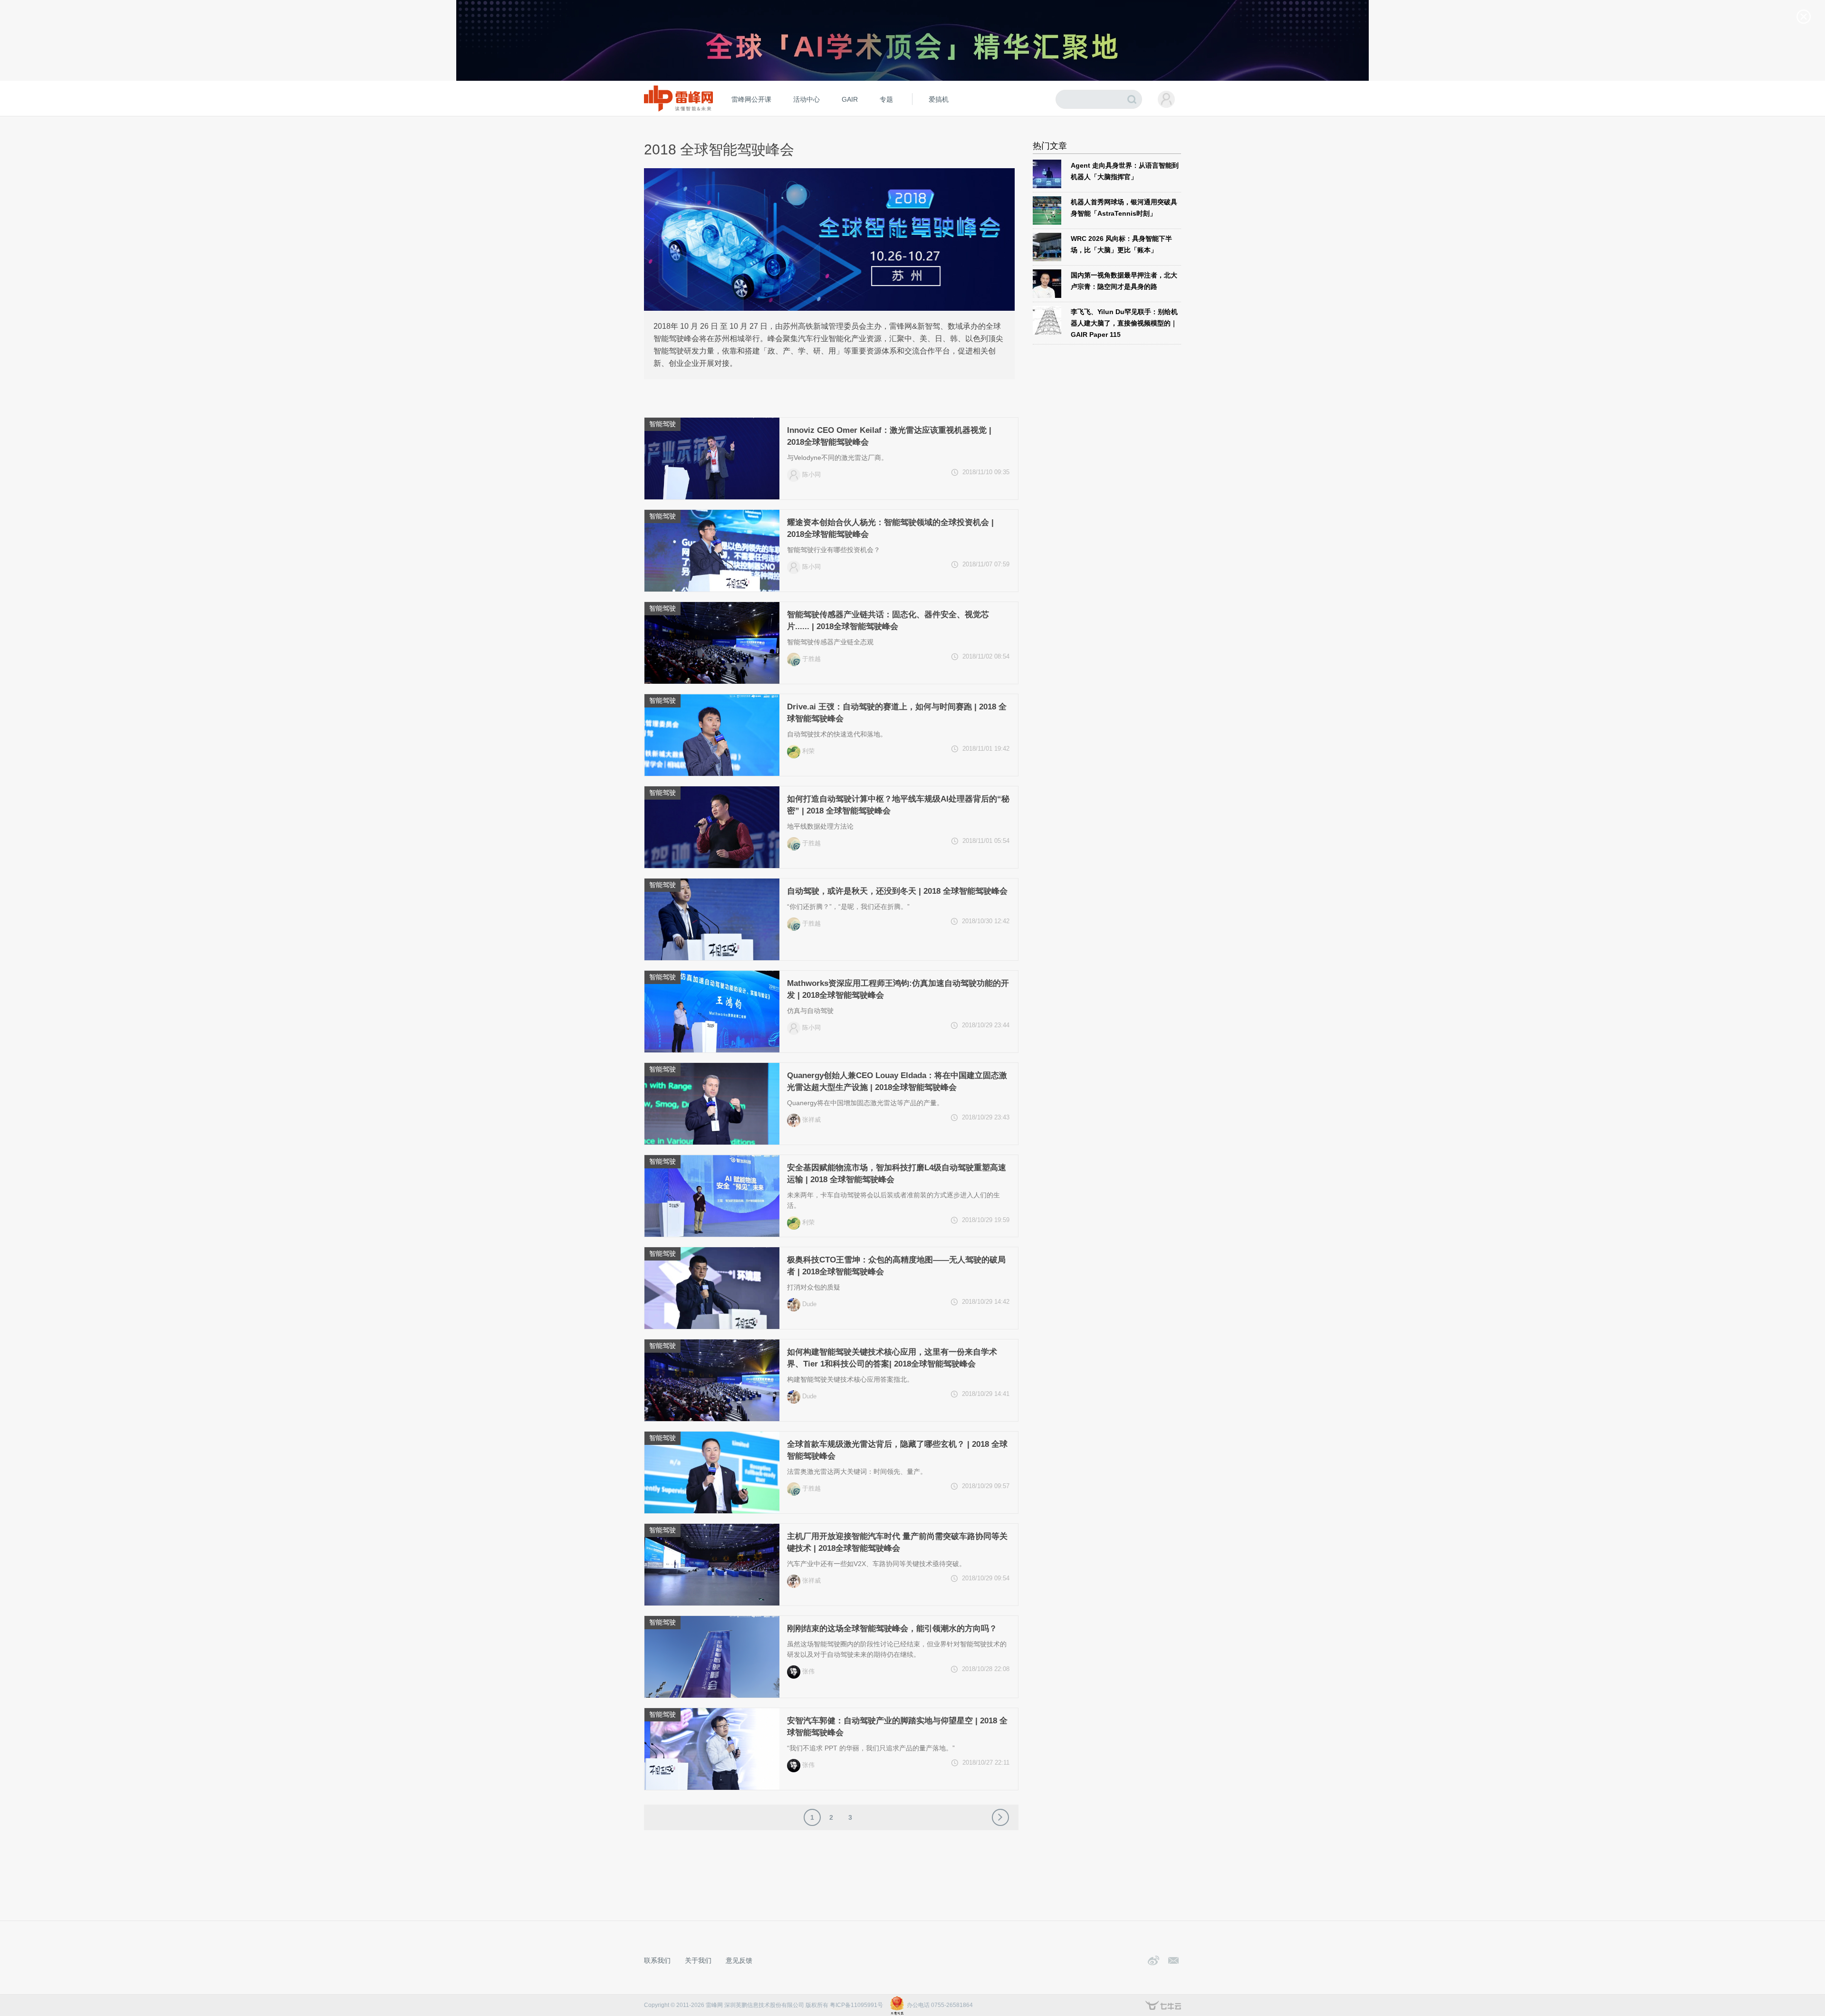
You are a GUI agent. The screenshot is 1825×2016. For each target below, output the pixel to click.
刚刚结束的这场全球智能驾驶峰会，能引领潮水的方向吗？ (892, 1629)
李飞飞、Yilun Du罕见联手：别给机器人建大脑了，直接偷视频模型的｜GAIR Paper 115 (1124, 323)
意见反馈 (739, 1960)
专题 (886, 99)
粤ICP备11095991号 (856, 2005)
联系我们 (657, 1960)
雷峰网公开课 (751, 99)
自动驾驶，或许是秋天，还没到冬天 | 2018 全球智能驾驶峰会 (897, 891)
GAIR (850, 99)
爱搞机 (939, 99)
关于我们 (698, 1960)
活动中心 (807, 99)
